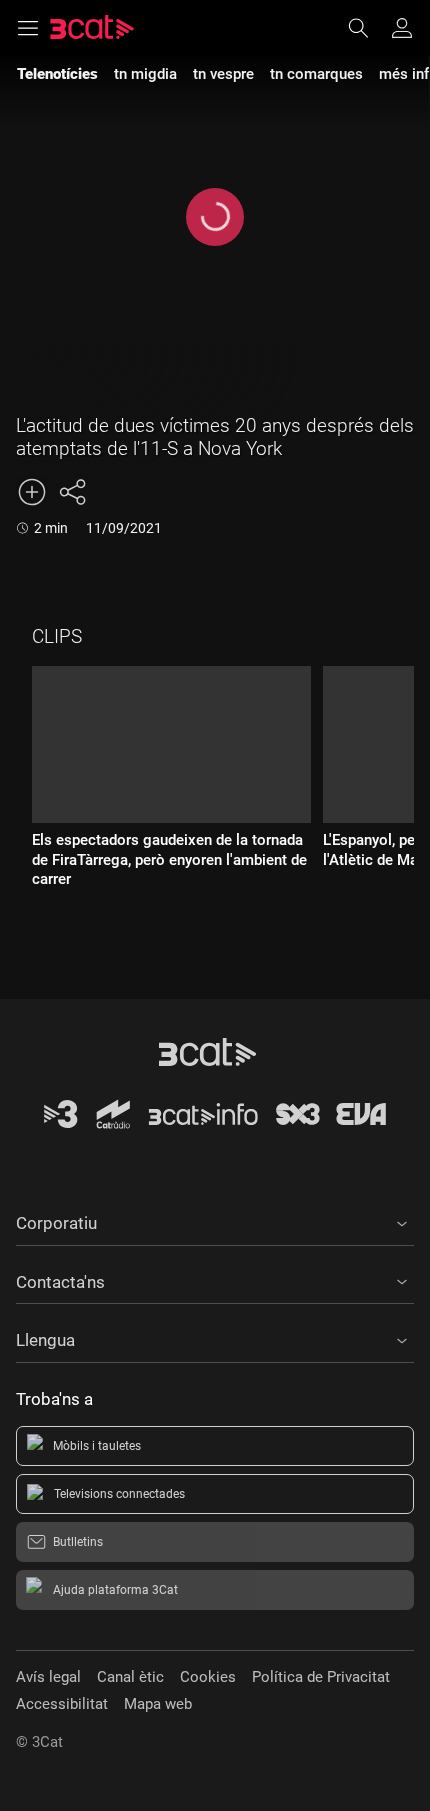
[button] (215, 1220)
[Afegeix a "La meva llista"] (32, 492)
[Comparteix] (72, 492)
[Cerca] (368, 28)
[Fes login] (402, 28)
